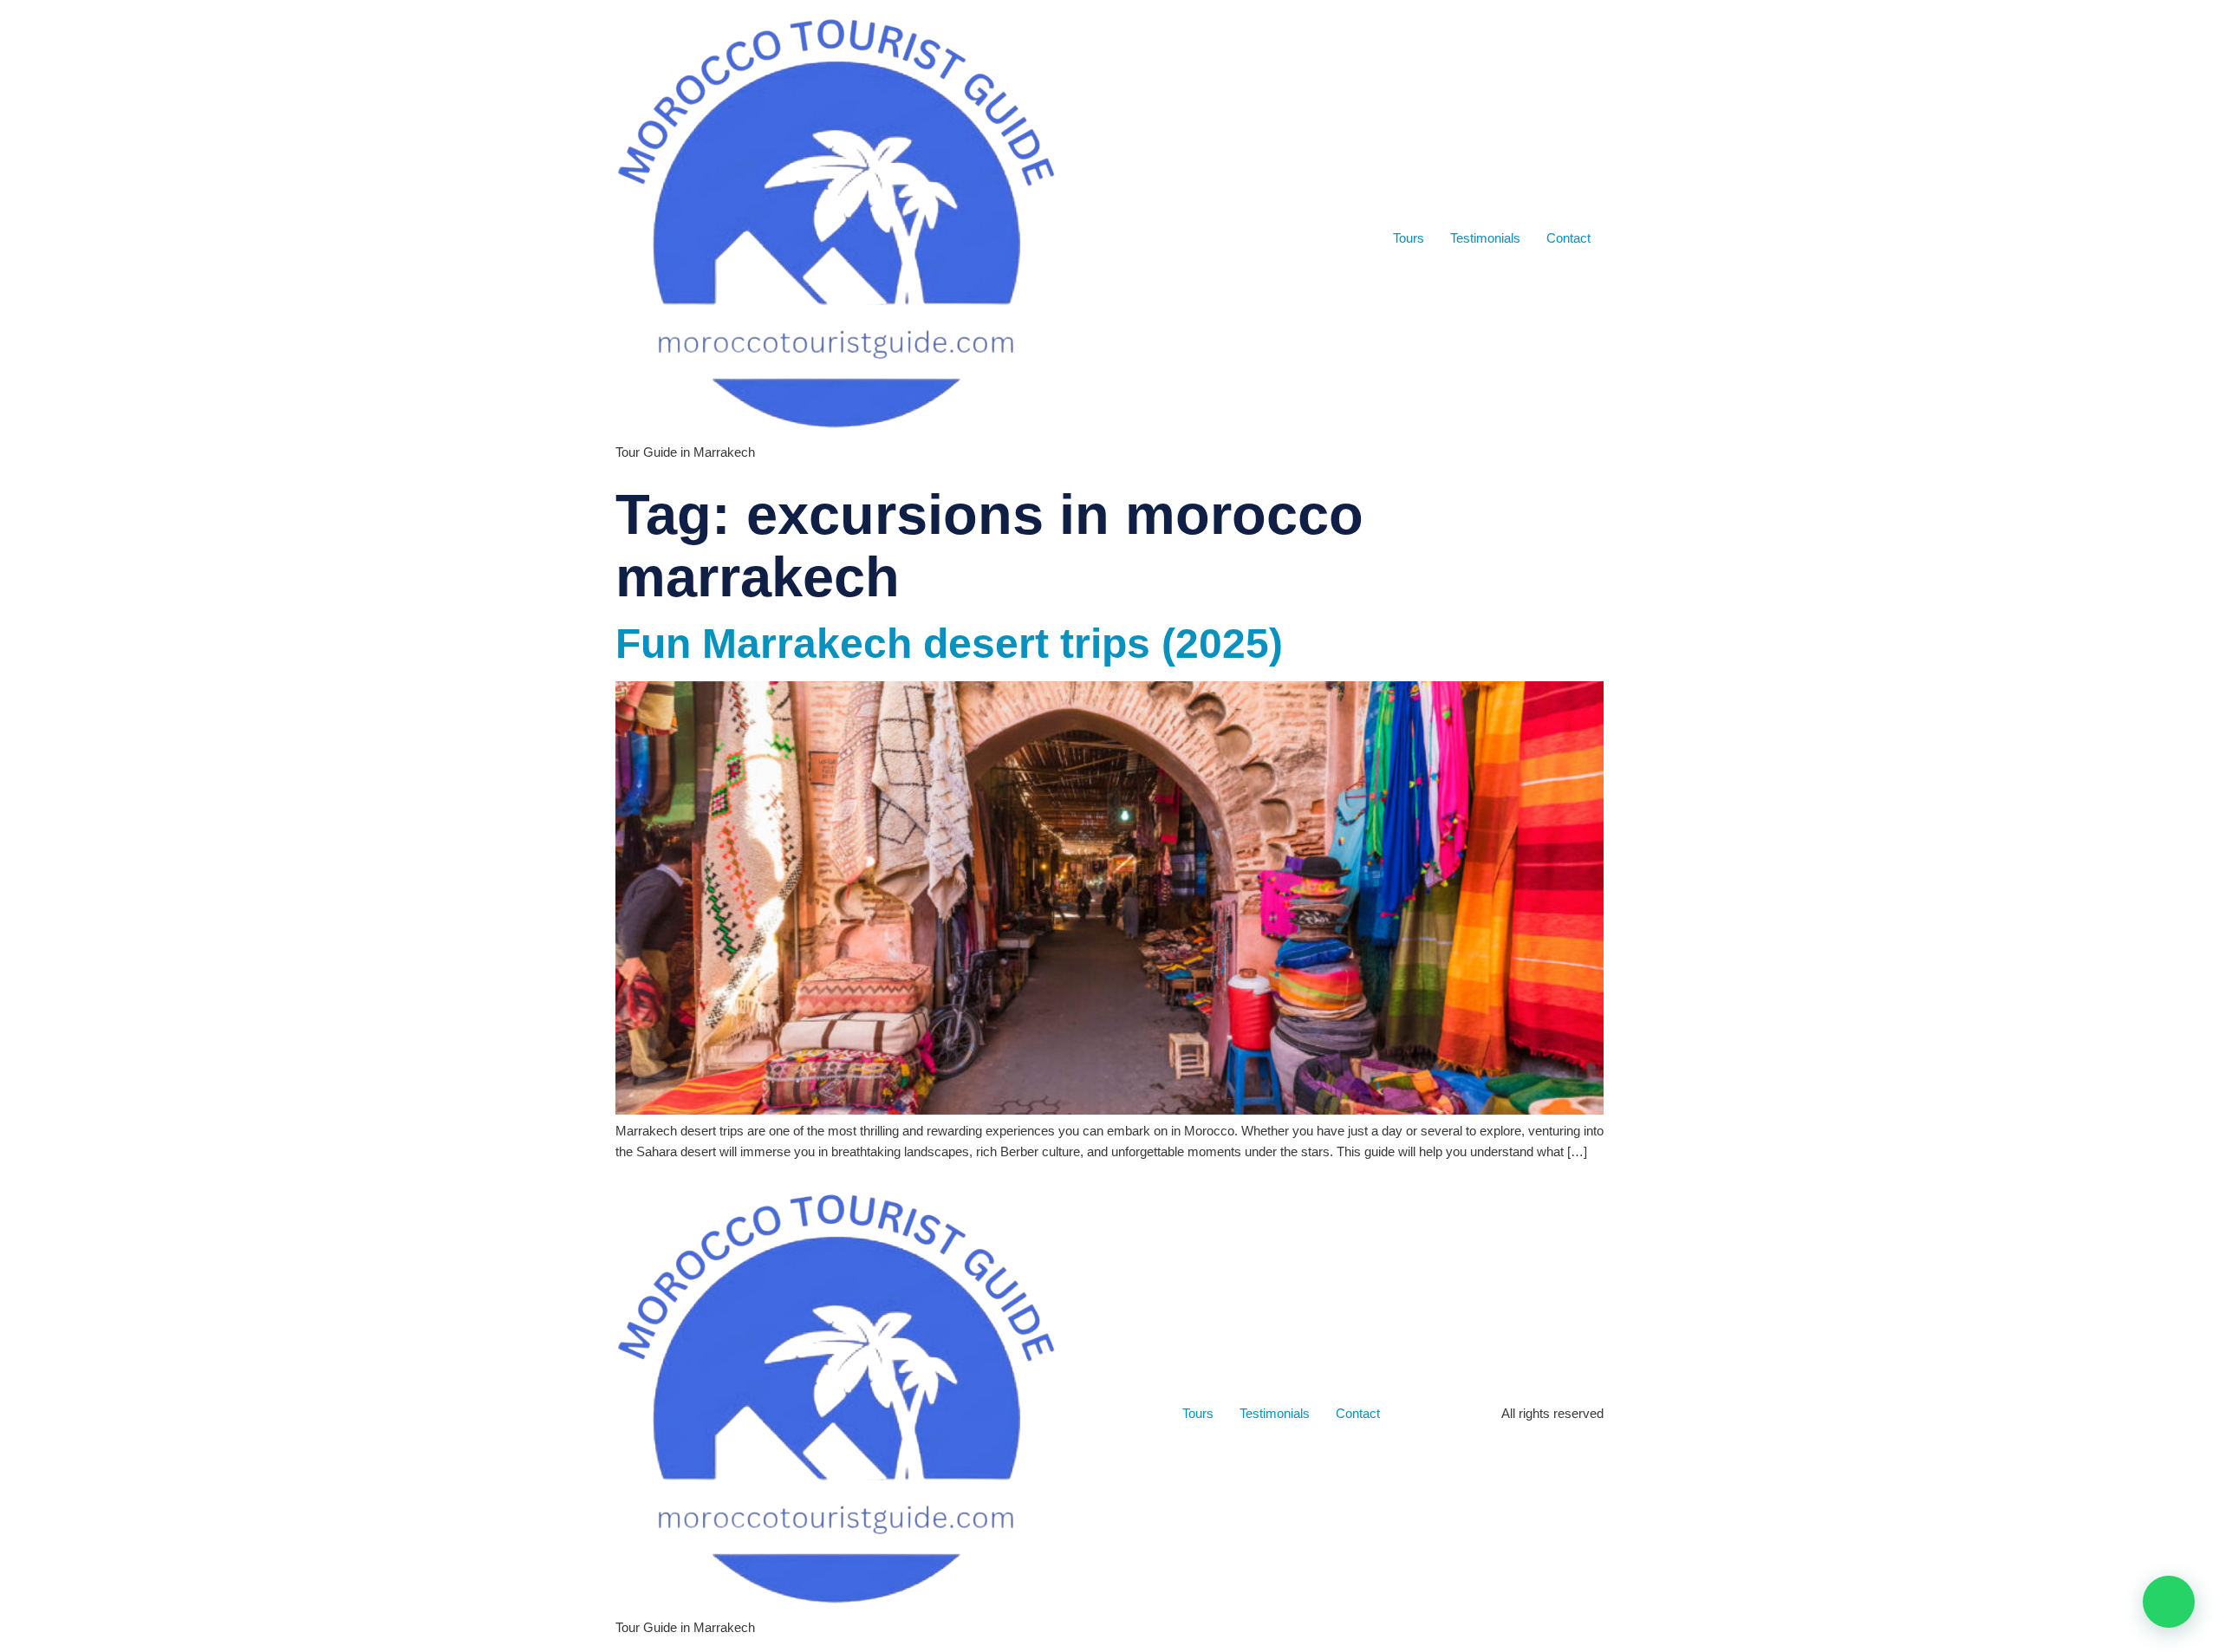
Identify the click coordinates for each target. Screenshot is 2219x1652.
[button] (2169, 1602)
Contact (1568, 238)
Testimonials (1485, 238)
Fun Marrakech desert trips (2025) (949, 644)
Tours (1409, 238)
